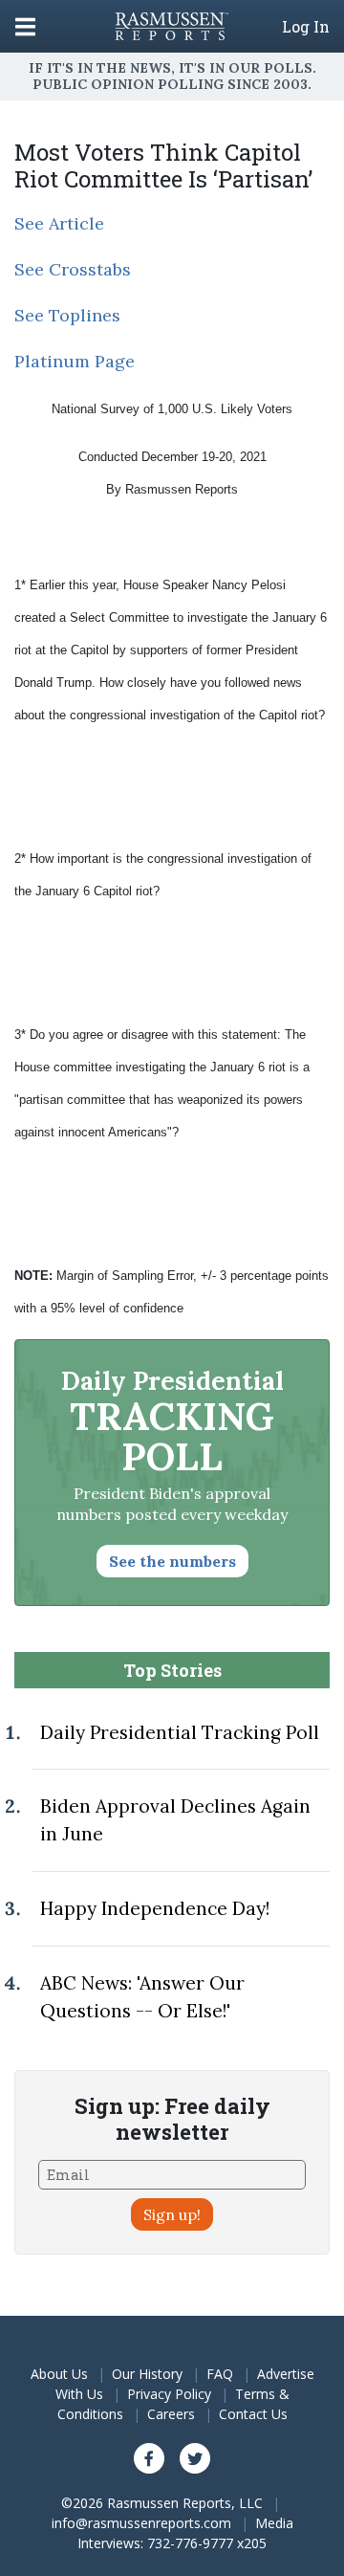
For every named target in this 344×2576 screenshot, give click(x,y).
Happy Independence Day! (155, 1908)
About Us (59, 2374)
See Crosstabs (73, 269)
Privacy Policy (169, 2394)
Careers (171, 2414)
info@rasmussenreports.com (141, 2523)
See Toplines (67, 315)
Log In (306, 27)
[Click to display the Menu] (25, 26)
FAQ (220, 2374)
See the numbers (172, 1561)
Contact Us (253, 2414)
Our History (147, 2374)
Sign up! (172, 2214)
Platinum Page (75, 361)
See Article (59, 223)
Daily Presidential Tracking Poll (180, 1732)
